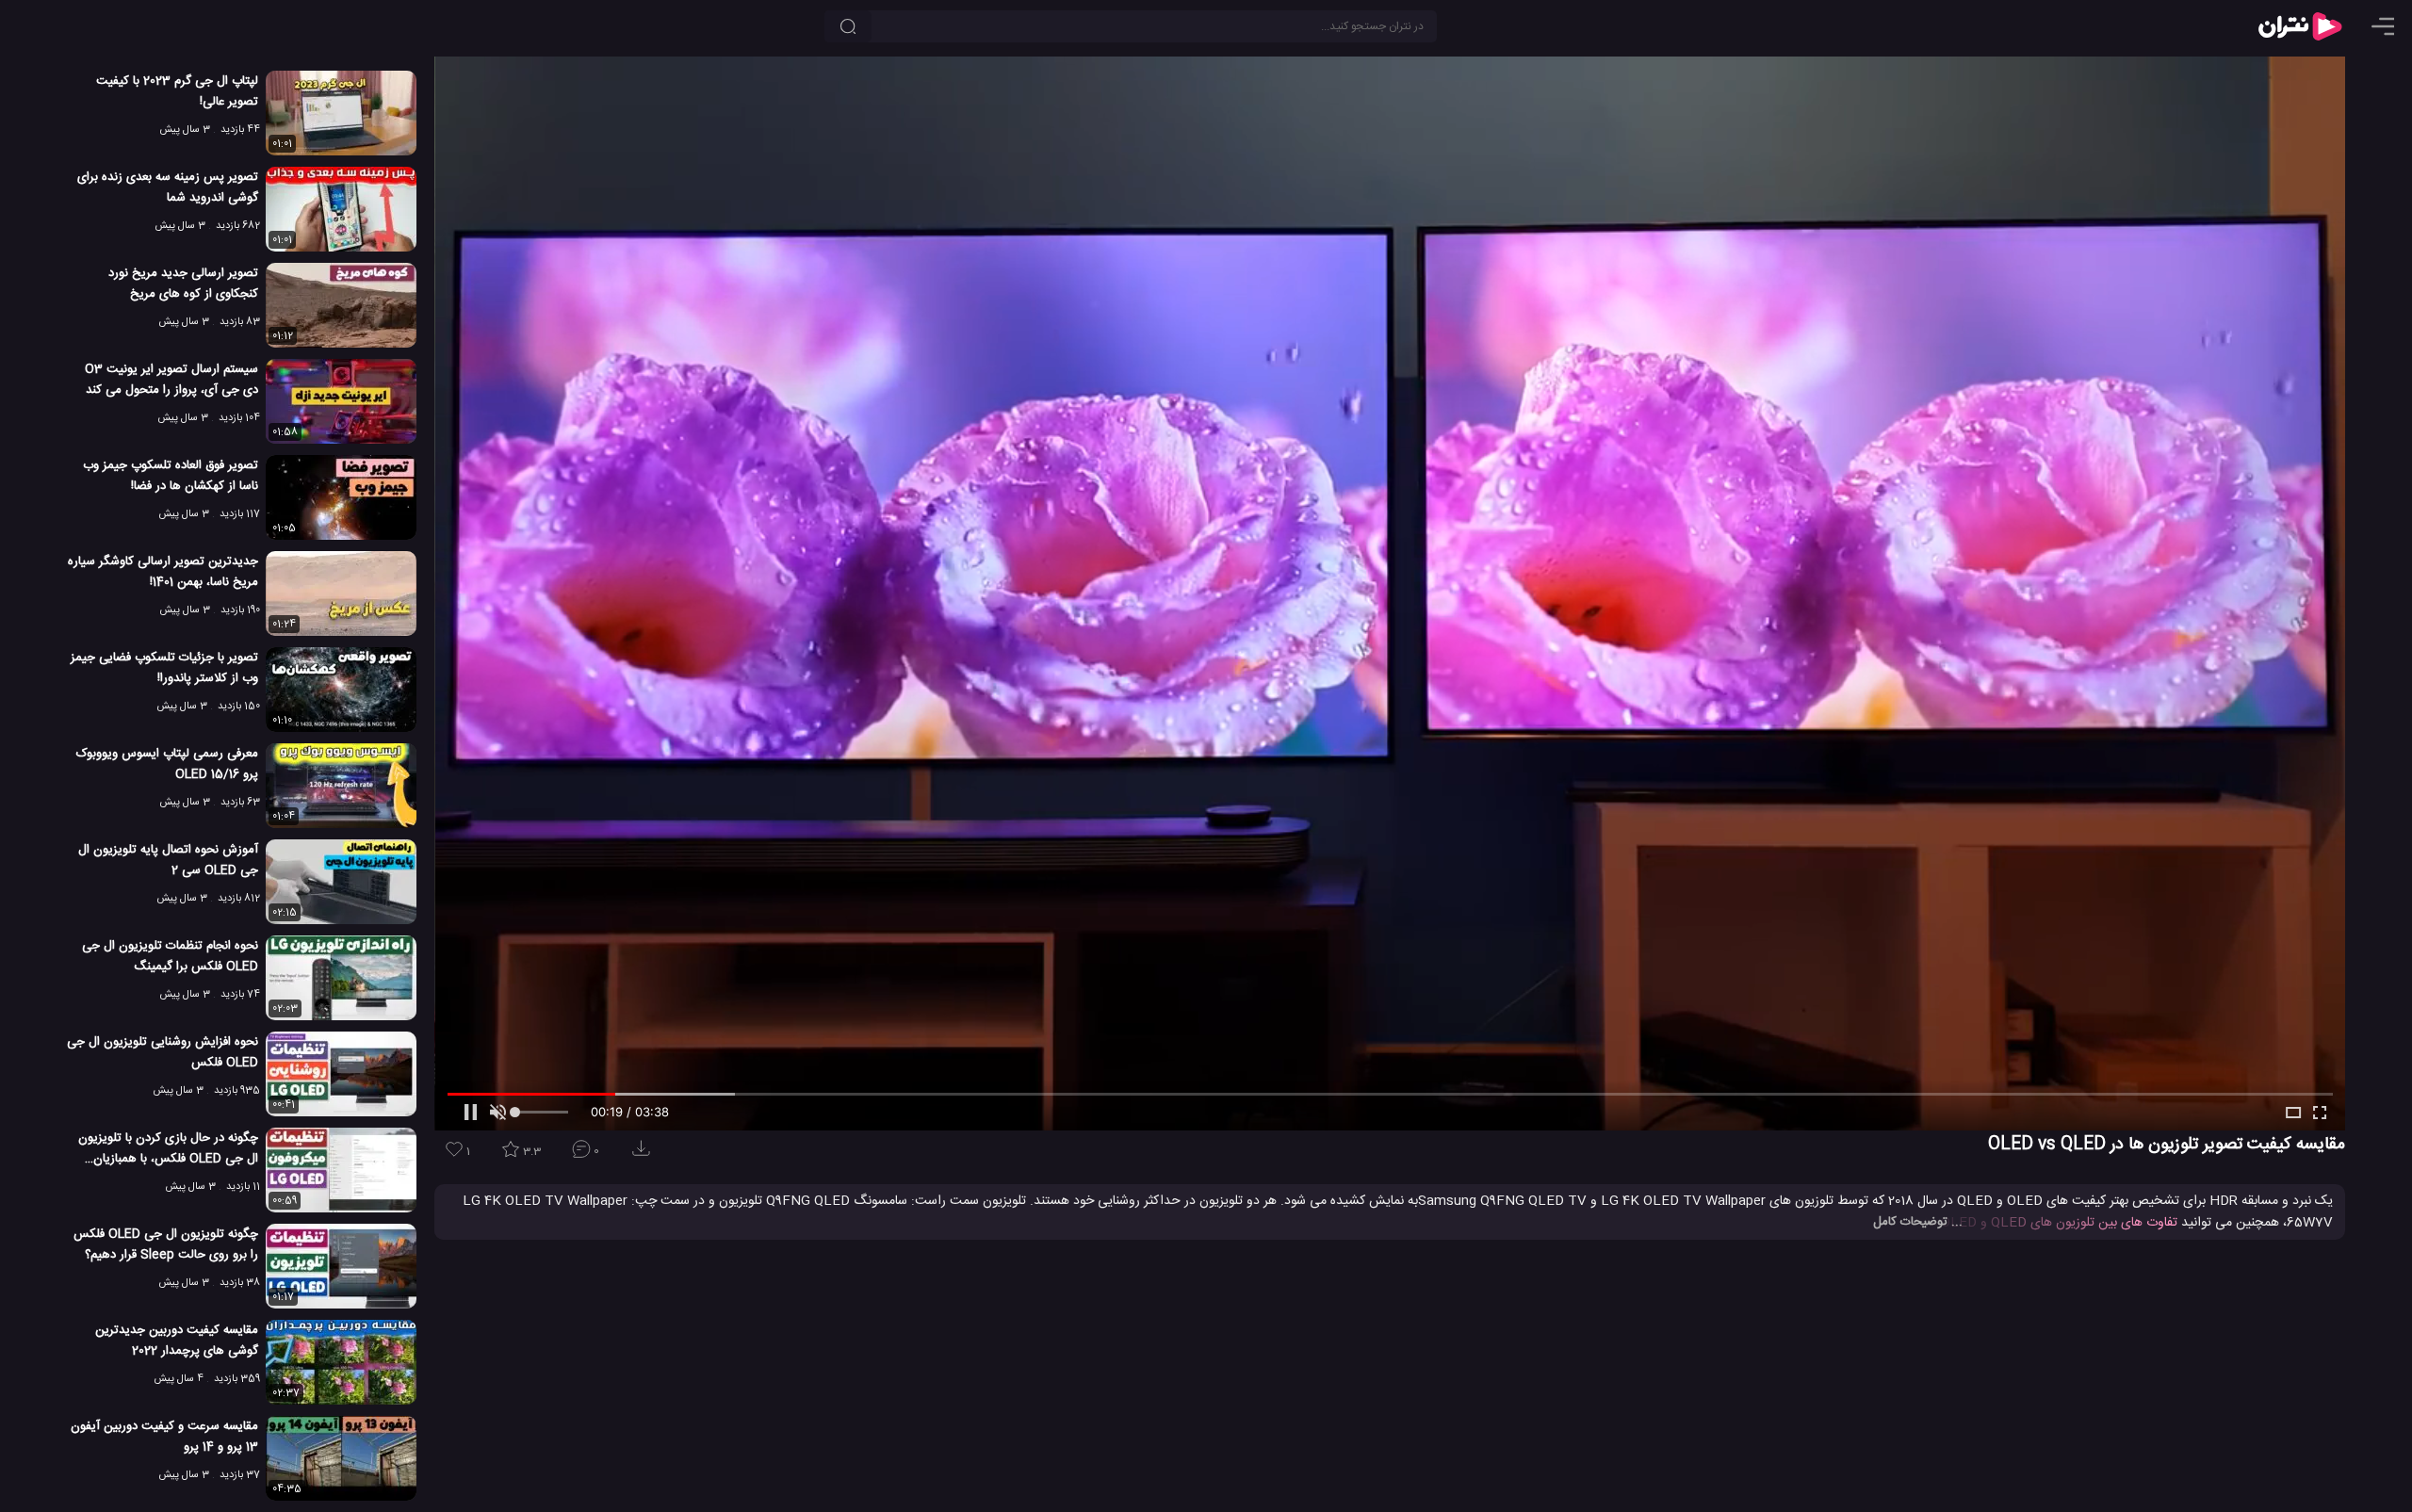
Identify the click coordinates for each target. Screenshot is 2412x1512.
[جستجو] (848, 26)
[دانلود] (644, 1154)
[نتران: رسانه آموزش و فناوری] (2300, 26)
